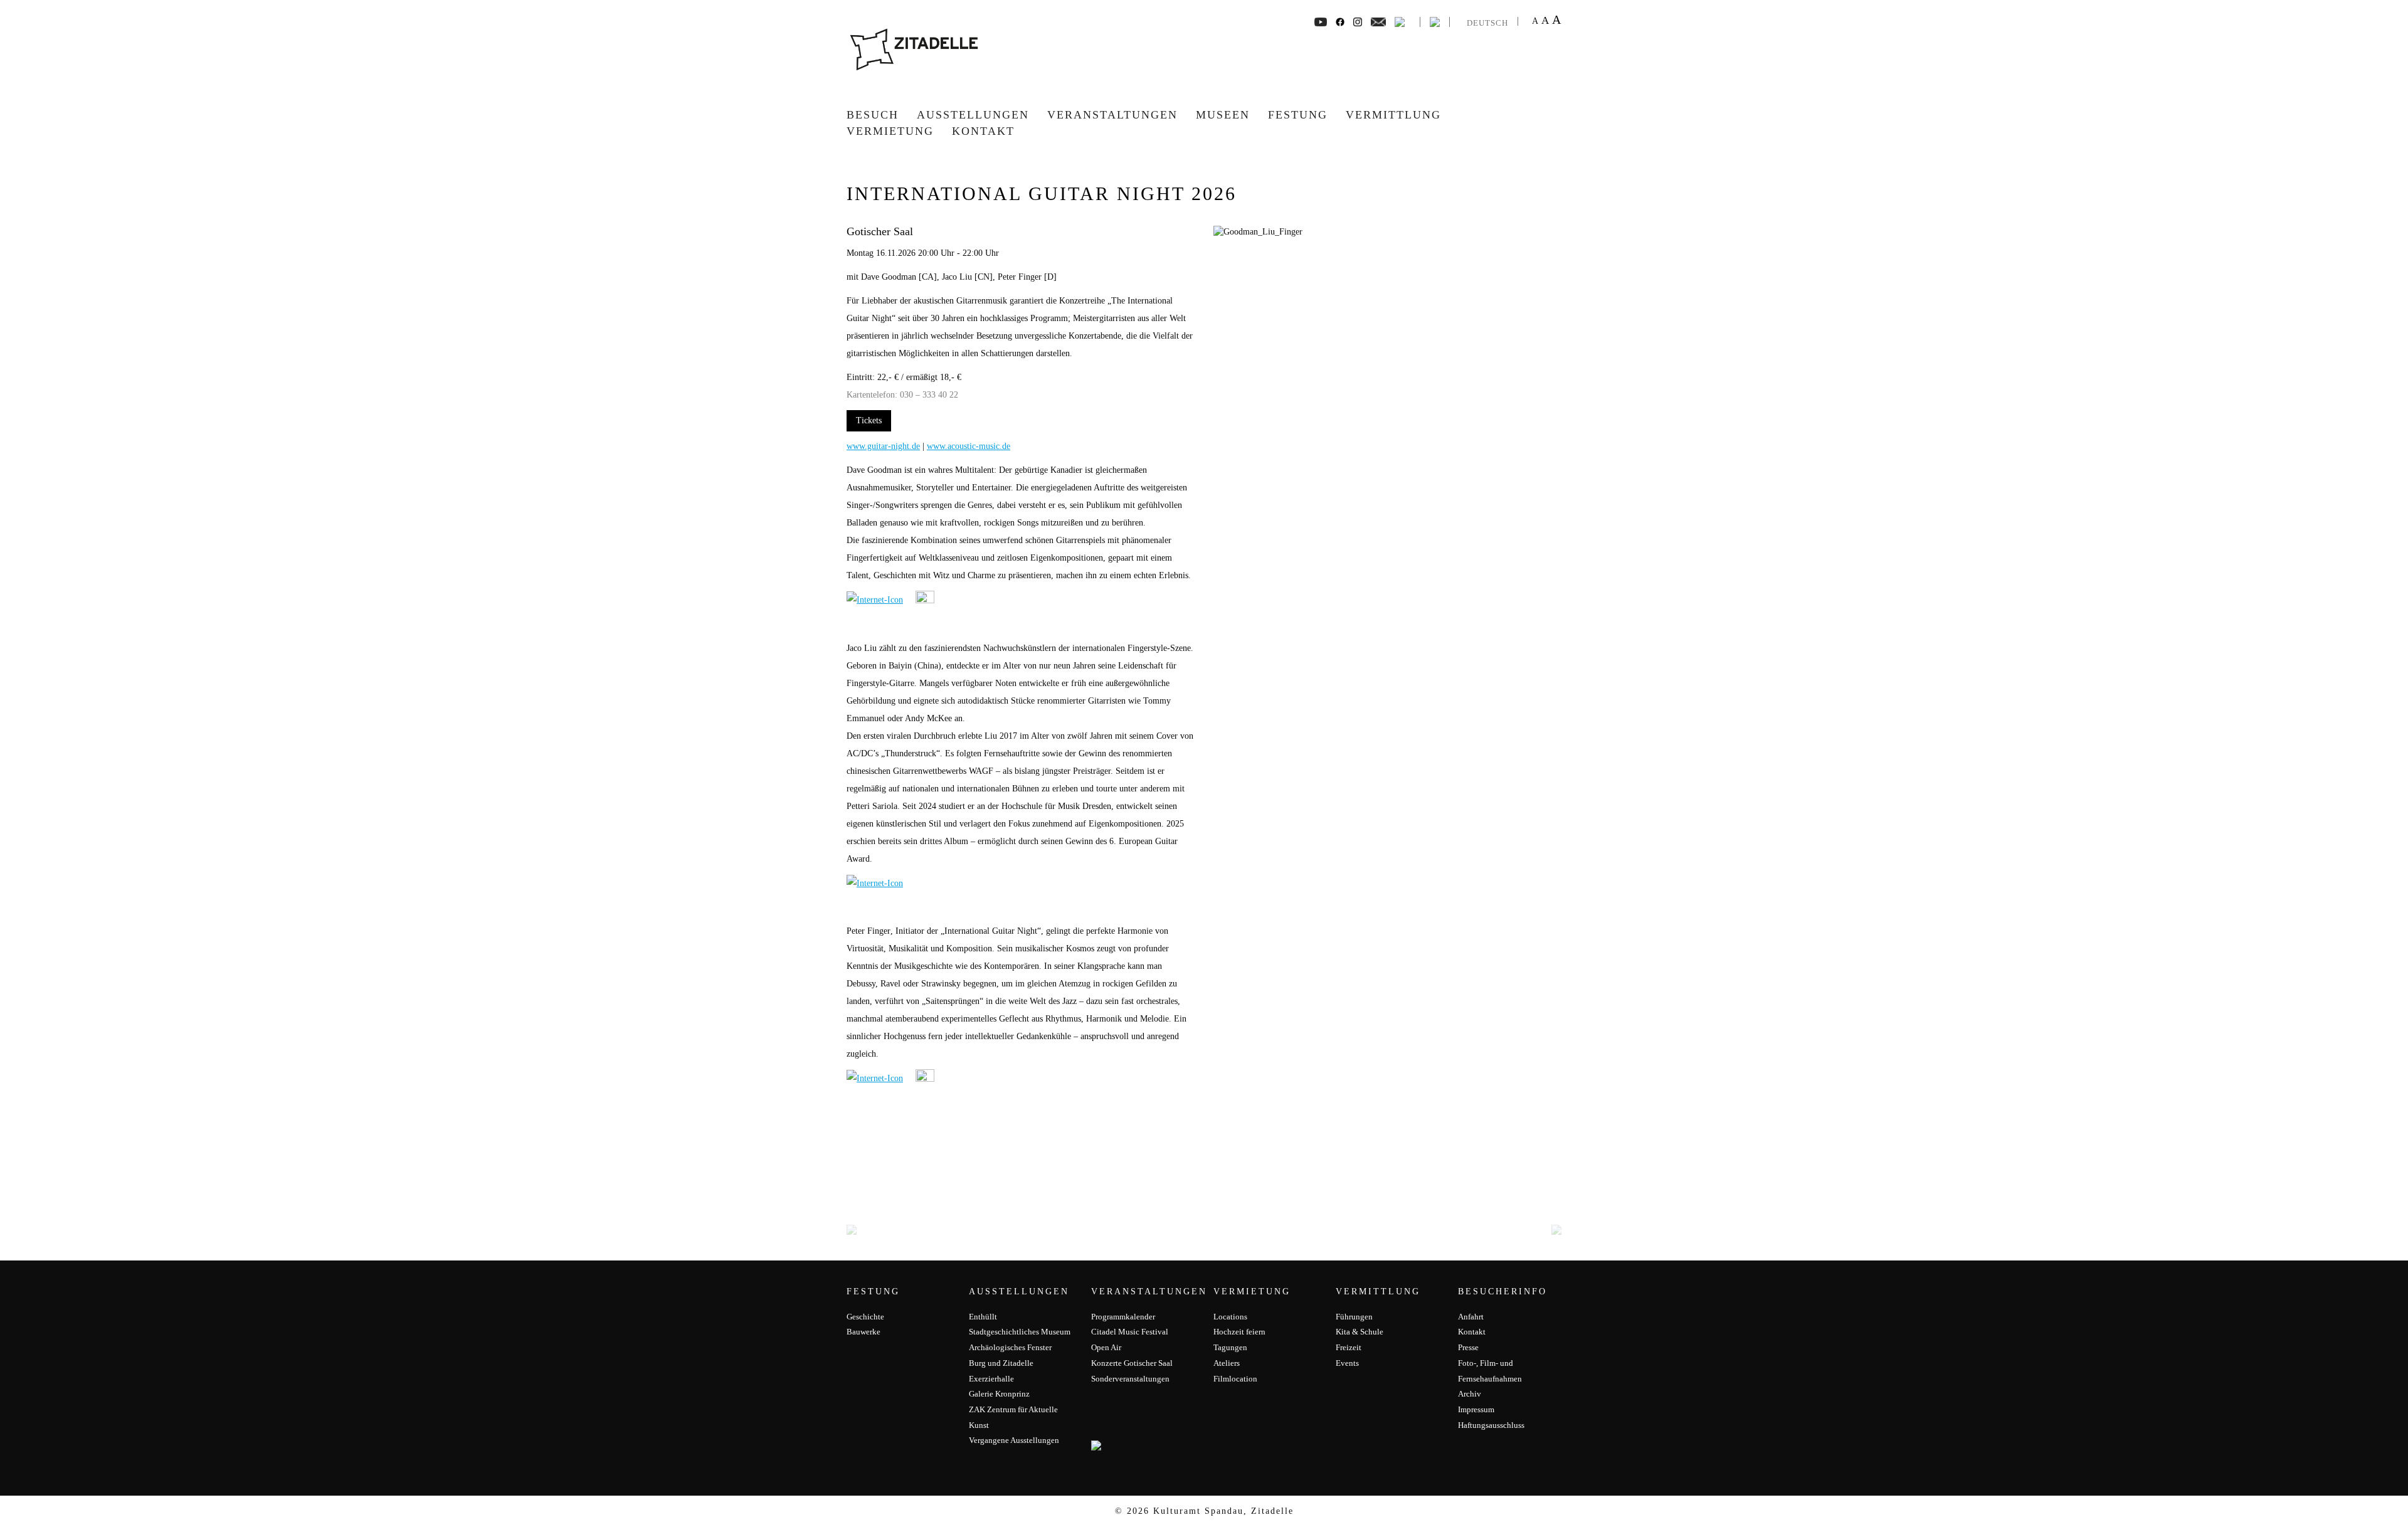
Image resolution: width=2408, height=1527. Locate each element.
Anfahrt (1471, 1317)
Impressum (1476, 1409)
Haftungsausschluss (1491, 1425)
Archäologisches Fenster (1010, 1347)
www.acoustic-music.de (969, 446)
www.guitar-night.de (883, 446)
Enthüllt (983, 1317)
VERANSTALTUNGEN (1112, 115)
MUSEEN (1223, 115)
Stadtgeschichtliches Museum (1020, 1332)
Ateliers (1227, 1363)
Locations (1230, 1317)
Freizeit (1349, 1347)
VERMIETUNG (890, 131)
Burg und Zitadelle (1001, 1363)
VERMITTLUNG (1393, 115)
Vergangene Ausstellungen (1014, 1440)
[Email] (1379, 21)
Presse (1468, 1347)
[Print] (1400, 21)
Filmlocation (1235, 1379)
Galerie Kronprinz (999, 1394)
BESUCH (873, 115)
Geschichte (865, 1317)
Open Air (1106, 1347)
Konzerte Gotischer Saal (1132, 1363)
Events (1347, 1363)
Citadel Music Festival (1130, 1332)
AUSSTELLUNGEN (973, 115)
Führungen (1354, 1317)
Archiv (1470, 1394)
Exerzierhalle (991, 1379)
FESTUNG (1298, 115)
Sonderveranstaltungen (1130, 1379)
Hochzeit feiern (1239, 1332)
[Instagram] (1358, 21)
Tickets (869, 420)
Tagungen (1230, 1347)
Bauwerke (863, 1332)
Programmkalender (1123, 1317)
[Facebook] (1321, 21)
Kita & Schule (1360, 1332)
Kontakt (983, 131)
